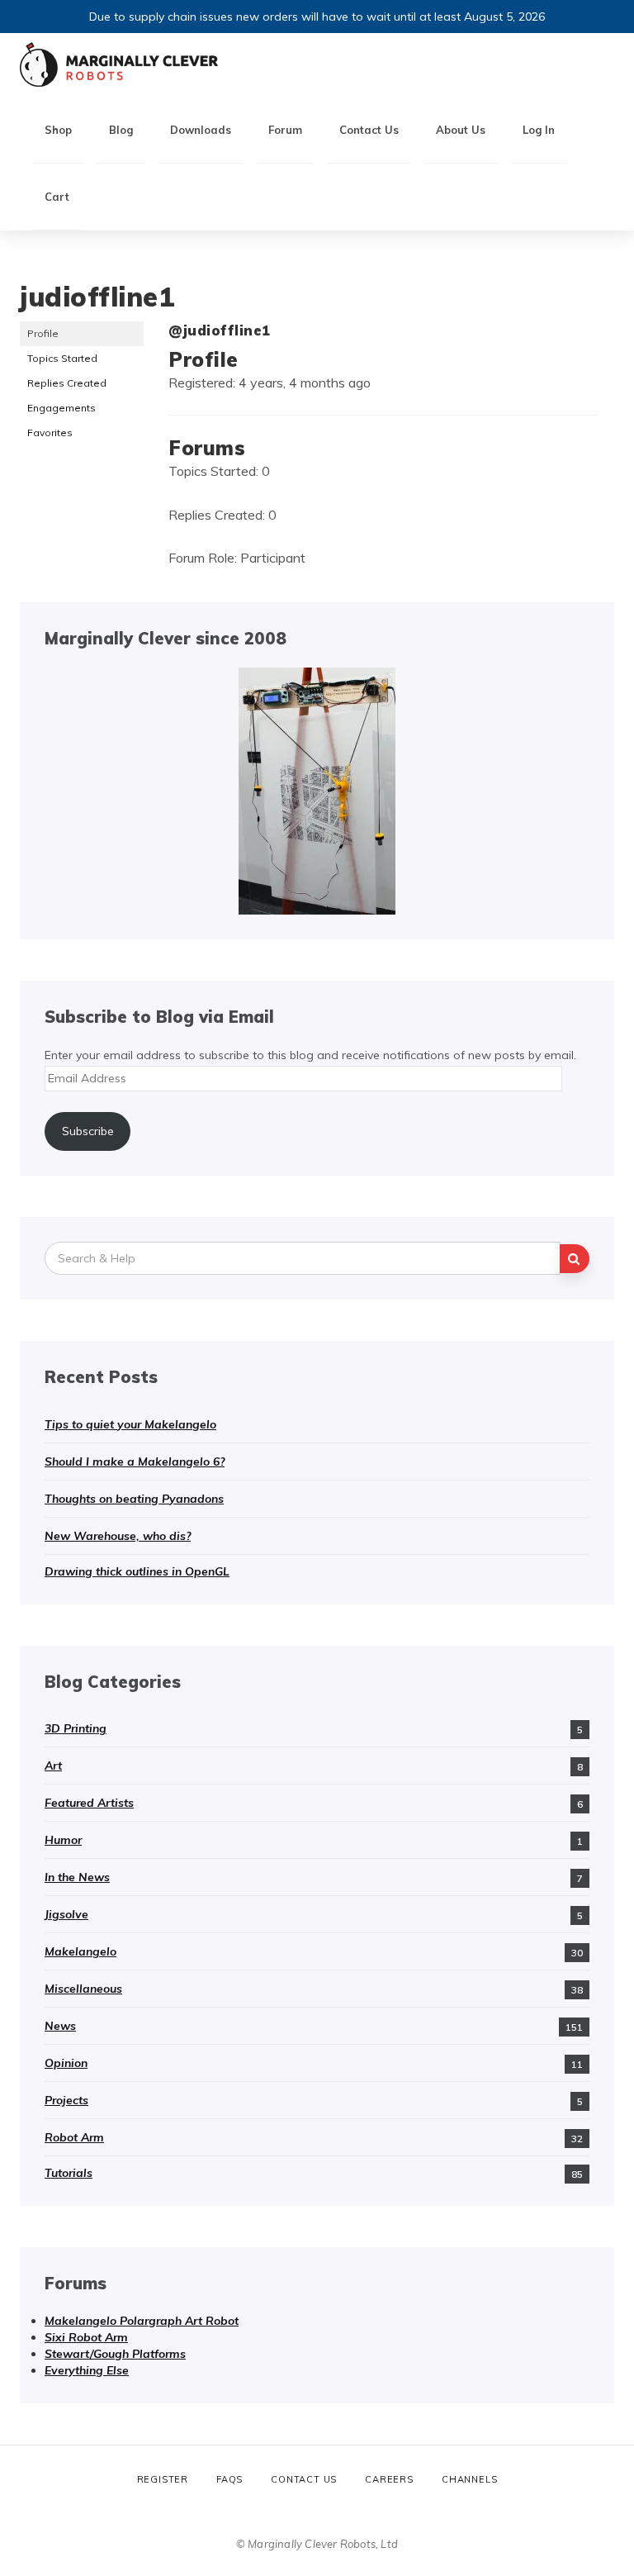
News (60, 2026)
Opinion (66, 2063)
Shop (58, 130)
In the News (77, 1877)
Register (163, 2479)
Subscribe (88, 1131)
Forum (285, 130)
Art (53, 1766)
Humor (63, 1840)
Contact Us (369, 130)
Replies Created (67, 383)
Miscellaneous (83, 1989)
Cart (57, 197)
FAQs (229, 2479)
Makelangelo (80, 1951)
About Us (461, 130)
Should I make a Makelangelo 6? (135, 1461)
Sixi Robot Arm (86, 2337)
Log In (539, 130)
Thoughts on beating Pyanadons (134, 1499)
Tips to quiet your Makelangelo (130, 1424)
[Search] (575, 1259)
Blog (121, 130)
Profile (43, 333)
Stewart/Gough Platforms (115, 2354)
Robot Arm (74, 2137)
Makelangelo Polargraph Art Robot (142, 2321)
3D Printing (76, 1728)
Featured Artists (89, 1803)
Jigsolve (66, 1914)
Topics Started (62, 358)
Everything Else (87, 2370)
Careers (389, 2479)
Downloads (201, 130)
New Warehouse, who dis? (118, 1536)
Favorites (50, 433)
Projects (66, 2100)
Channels (469, 2479)
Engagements (62, 408)
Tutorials (69, 2173)
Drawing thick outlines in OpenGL (137, 1571)
